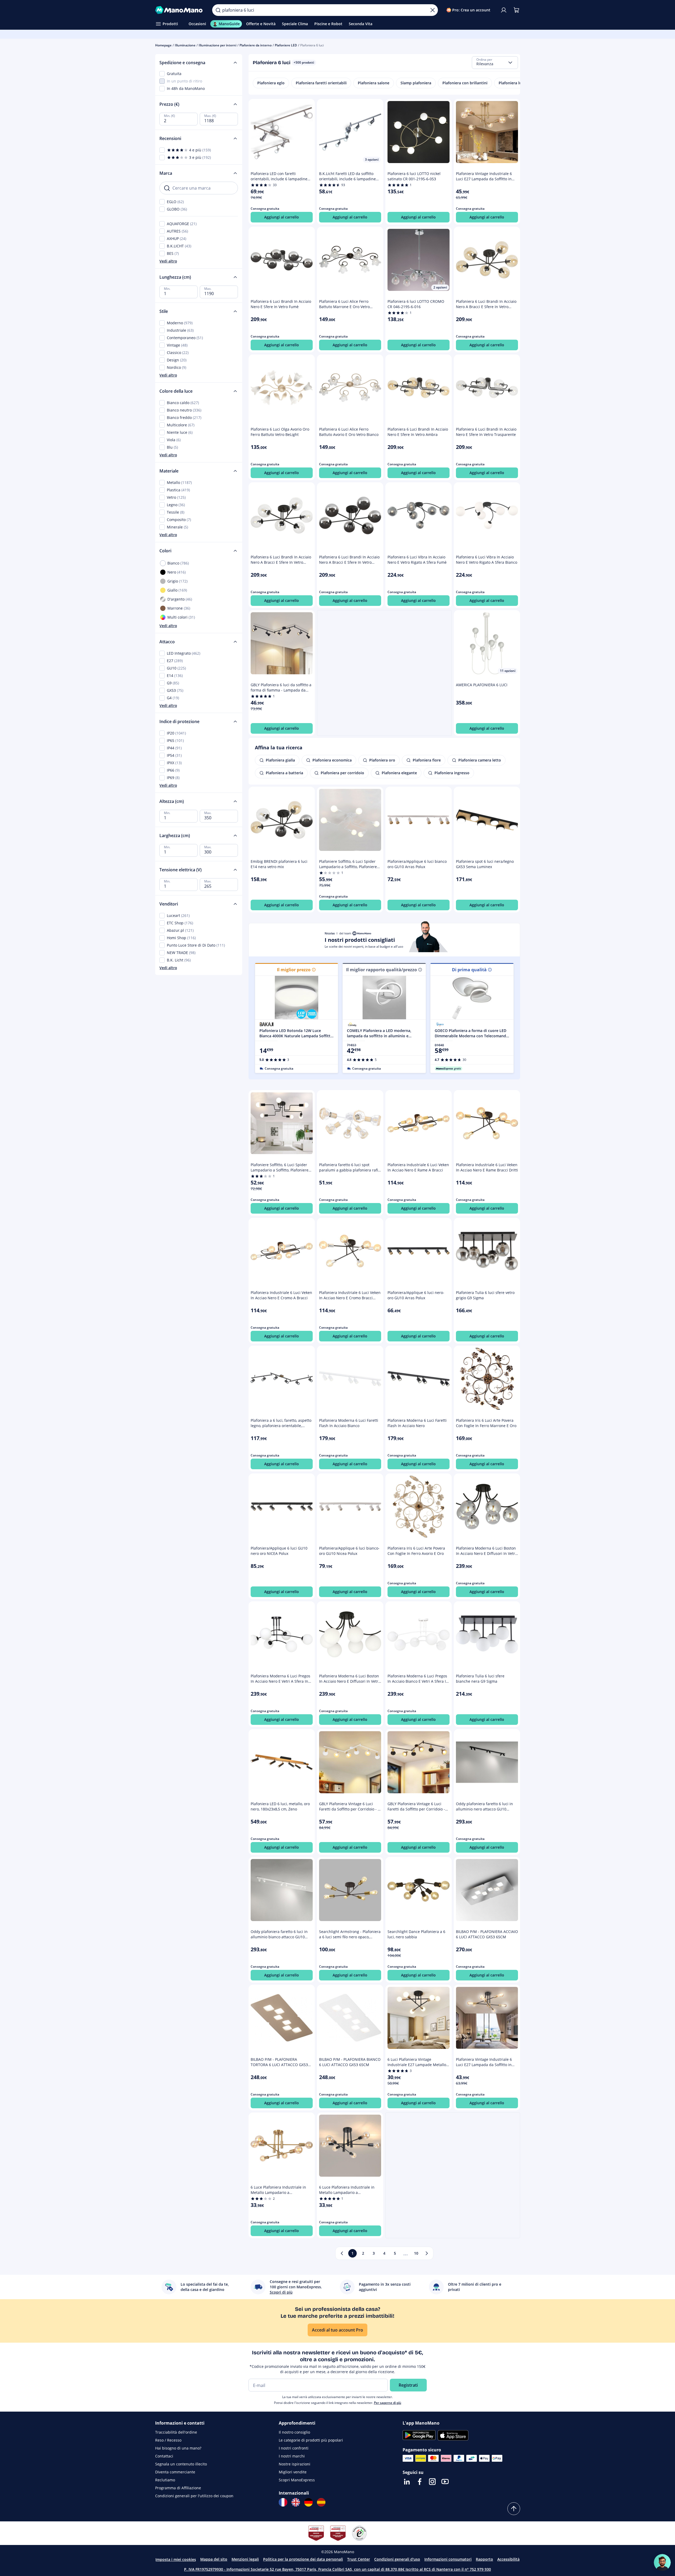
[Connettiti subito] (504, 10)
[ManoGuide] (662, 2562)
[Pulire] (433, 10)
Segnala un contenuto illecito (181, 2464)
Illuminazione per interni (217, 45)
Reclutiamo (165, 2480)
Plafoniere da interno (256, 45)
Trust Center (359, 2559)
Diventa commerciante (175, 2472)
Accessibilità (508, 2559)
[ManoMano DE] (308, 2502)
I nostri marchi (292, 2456)
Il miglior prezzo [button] (294, 970)
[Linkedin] (407, 2482)
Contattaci (164, 2456)
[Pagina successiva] (427, 2253)
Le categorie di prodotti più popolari (311, 2440)
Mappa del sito (214, 2559)
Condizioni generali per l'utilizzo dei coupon (194, 2496)
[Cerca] (218, 10)
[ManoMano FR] (283, 2502)
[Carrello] (516, 10)
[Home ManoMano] (180, 10)
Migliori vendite (293, 2472)
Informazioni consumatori (448, 2559)
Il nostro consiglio (294, 2432)
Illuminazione (185, 45)
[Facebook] (420, 2482)
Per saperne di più (388, 2403)
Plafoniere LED (286, 45)
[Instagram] (432, 2482)
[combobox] (495, 63)
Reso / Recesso (168, 2440)
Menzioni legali (245, 2559)
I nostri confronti (294, 2448)
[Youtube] (445, 2482)
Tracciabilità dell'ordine (176, 2432)
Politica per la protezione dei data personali (303, 2559)
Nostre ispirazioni (295, 2464)
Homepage (163, 45)
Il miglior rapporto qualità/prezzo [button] (382, 970)
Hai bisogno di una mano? (178, 2448)
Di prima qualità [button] (469, 970)
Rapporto (484, 2559)
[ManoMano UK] (296, 2502)
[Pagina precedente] (342, 2253)
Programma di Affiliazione (178, 2488)
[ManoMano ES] (321, 2502)
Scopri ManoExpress (297, 2480)
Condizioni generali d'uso (397, 2559)
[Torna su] (514, 2509)
